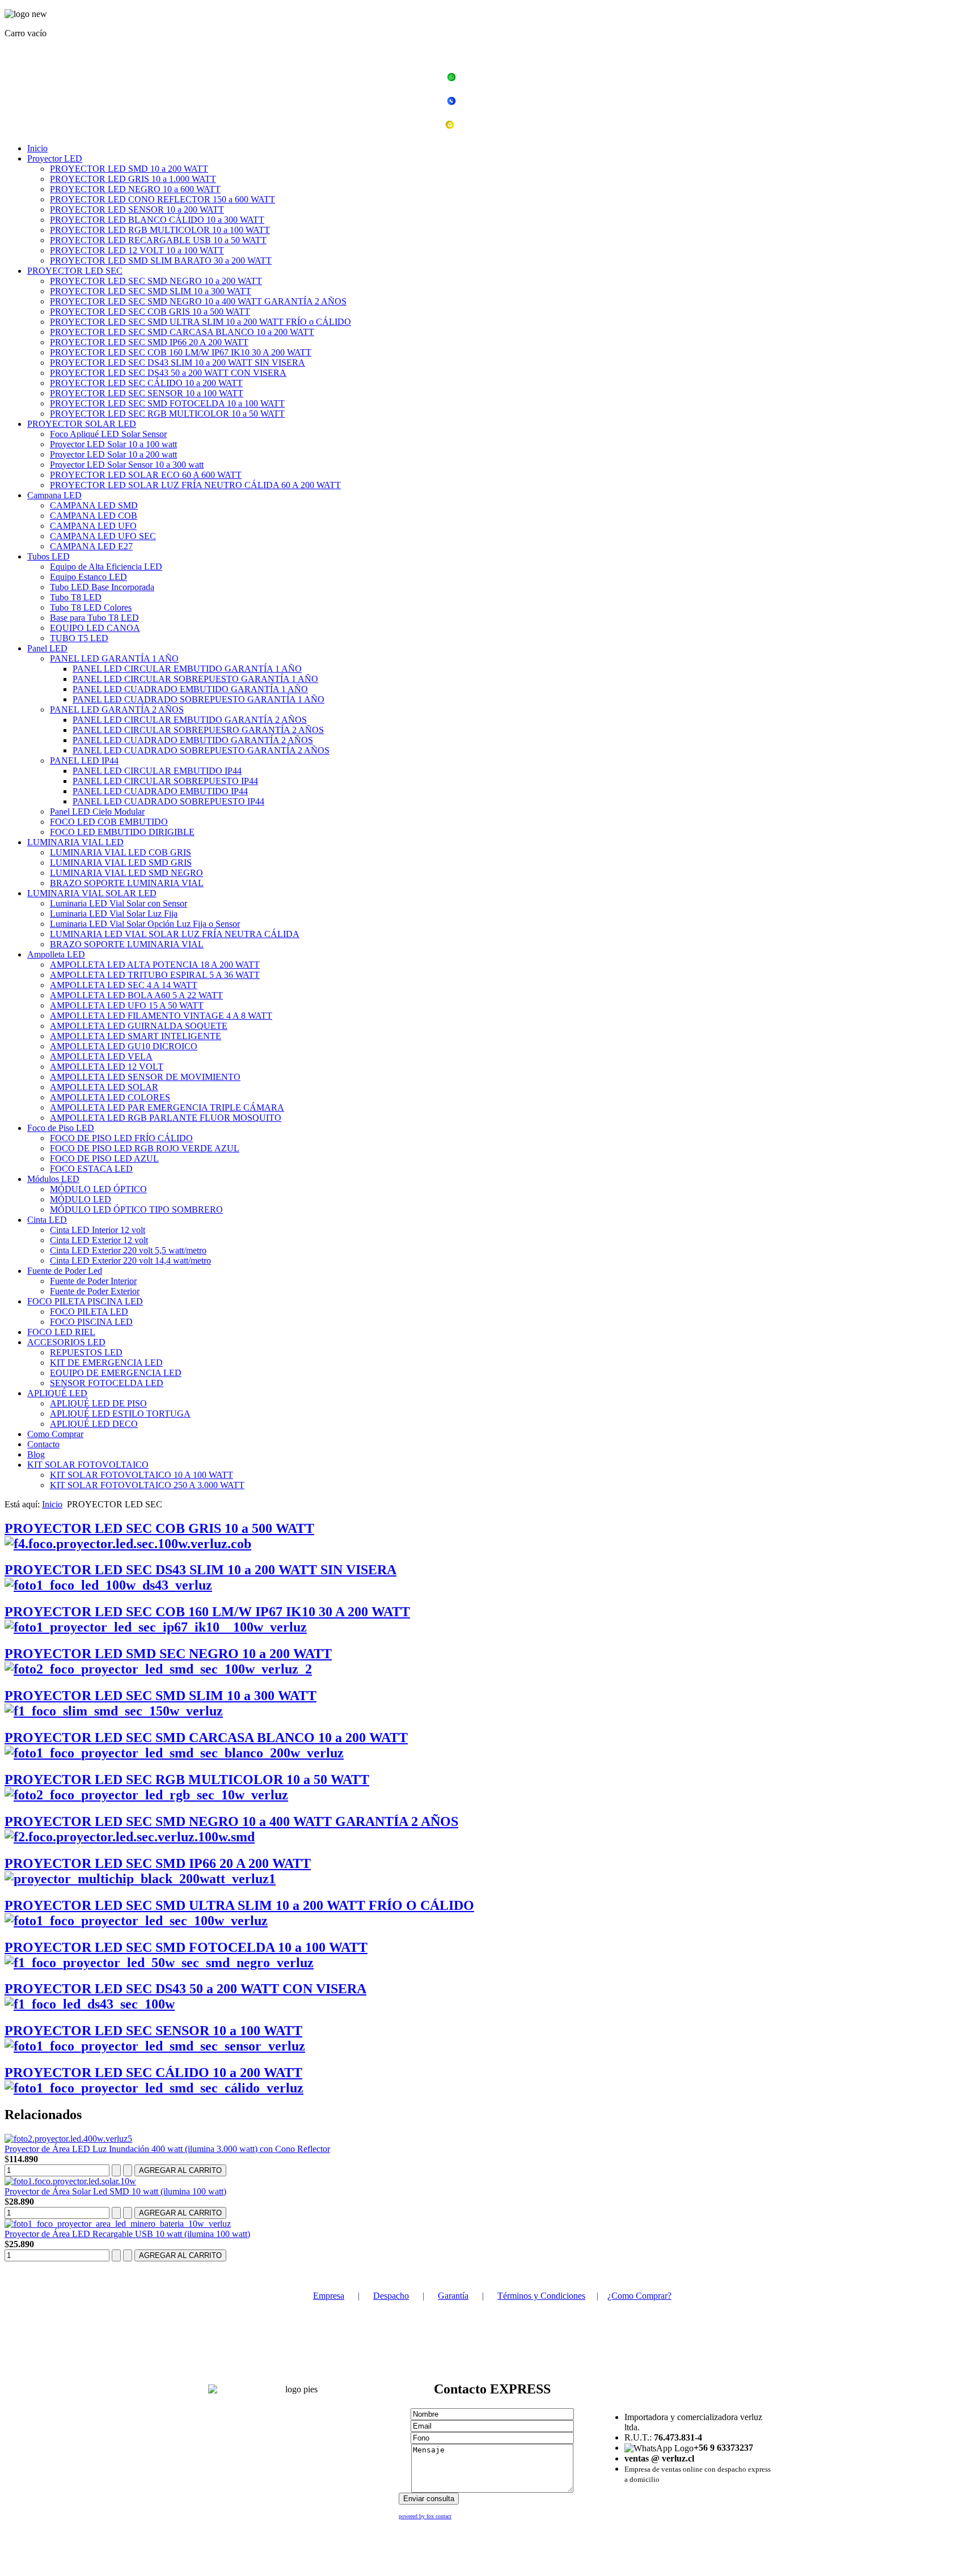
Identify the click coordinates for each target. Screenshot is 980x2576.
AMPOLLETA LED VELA (101, 1056)
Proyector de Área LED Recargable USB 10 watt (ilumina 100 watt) (127, 2234)
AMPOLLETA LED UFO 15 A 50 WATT (127, 1005)
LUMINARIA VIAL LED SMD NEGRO (126, 873)
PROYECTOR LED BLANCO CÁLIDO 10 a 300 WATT (157, 220)
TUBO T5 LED (79, 638)
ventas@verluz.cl (497, 126)
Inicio (37, 148)
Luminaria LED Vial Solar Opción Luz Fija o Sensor (145, 924)
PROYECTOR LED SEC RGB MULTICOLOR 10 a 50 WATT (167, 414)
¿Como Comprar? (639, 2296)
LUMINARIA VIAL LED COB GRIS (121, 852)
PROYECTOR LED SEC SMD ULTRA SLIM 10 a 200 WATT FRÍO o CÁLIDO (200, 322)
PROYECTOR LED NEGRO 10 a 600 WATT (135, 189)
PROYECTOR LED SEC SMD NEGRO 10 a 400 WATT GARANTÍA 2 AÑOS (198, 301)
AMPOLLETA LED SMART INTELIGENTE (136, 1036)
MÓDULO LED (81, 1199)
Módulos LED (53, 1179)
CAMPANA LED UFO (93, 526)
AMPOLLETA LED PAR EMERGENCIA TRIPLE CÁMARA (167, 1107)
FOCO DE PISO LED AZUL (104, 1158)
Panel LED (47, 648)
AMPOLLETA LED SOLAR (104, 1087)
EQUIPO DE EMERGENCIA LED (116, 1373)
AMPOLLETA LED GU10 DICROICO (124, 1046)
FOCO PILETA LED (89, 1312)
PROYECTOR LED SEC (75, 271)
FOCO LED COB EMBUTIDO (109, 822)
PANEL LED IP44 (84, 760)
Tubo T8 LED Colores (91, 607)
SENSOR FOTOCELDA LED (107, 1383)
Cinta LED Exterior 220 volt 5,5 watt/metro (128, 1250)
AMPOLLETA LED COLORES (110, 1097)
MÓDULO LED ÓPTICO (98, 1189)
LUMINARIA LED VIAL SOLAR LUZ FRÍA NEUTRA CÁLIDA (175, 934)
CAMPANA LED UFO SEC (103, 536)
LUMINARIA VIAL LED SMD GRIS (121, 863)
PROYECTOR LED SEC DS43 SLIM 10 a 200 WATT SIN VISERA (178, 363)
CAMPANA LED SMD (94, 505)
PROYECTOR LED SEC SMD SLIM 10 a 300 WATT (151, 291)
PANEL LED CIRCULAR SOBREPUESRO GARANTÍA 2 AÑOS (198, 730)
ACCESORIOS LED (66, 1342)
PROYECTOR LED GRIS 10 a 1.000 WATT (133, 179)
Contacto (43, 1444)
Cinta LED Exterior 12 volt (99, 1240)
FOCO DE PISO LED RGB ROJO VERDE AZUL (145, 1148)
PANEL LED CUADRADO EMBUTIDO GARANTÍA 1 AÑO (190, 689)
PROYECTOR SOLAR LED (82, 424)
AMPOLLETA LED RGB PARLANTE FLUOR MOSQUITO (166, 1118)
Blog (36, 1454)
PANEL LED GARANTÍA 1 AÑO (114, 658)
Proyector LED (55, 158)
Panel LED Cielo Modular (97, 812)
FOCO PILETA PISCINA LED (85, 1301)
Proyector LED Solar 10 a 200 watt (113, 454)
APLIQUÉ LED (57, 1393)
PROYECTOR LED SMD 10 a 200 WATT (129, 169)
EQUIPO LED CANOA (95, 628)
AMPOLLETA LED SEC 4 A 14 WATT (124, 985)
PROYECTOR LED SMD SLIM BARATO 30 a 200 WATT (161, 260)
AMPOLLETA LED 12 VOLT (107, 1067)
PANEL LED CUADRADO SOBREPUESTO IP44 (168, 801)
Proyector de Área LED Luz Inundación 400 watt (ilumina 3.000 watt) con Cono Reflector (167, 2149)
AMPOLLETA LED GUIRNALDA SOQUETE (139, 1026)
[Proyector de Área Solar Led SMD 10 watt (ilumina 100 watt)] (70, 2181)
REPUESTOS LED (86, 1352)
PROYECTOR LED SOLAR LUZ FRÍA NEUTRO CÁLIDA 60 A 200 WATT (195, 485)
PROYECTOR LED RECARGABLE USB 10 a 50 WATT (158, 240)
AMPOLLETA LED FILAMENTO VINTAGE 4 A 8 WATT (161, 1016)
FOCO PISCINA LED (91, 1322)
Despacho (391, 2296)
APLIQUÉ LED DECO (94, 1424)
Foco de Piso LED (61, 1128)
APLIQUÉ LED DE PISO (98, 1403)
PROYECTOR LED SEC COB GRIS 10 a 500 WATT (150, 312)
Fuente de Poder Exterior (95, 1291)
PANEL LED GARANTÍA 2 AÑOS (117, 709)
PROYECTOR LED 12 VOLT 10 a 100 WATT (137, 250)
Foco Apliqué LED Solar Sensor (108, 434)
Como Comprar (55, 1434)
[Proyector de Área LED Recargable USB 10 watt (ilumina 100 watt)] (118, 2224)
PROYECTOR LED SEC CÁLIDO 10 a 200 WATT (146, 383)
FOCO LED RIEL (61, 1332)
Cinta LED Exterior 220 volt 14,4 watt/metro (130, 1261)
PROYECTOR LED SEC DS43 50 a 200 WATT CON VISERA (168, 373)
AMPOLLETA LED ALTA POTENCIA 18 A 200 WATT (155, 965)
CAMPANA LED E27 (91, 546)
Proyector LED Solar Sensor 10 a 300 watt (127, 465)
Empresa (329, 2296)
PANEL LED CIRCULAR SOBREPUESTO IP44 (165, 781)
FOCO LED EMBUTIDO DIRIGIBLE (122, 832)
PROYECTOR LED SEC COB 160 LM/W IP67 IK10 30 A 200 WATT (181, 352)
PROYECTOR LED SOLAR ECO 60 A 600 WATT (146, 475)
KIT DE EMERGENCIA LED (106, 1363)
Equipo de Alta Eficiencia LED (106, 567)
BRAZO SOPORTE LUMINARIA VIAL (127, 883)
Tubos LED (48, 556)
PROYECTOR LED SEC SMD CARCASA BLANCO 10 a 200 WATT (182, 332)
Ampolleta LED (56, 954)
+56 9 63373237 (497, 79)
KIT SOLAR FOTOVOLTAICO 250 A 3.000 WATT (147, 1485)
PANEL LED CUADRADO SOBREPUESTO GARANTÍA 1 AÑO (198, 699)
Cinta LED (47, 1220)
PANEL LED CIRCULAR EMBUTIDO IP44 (157, 771)
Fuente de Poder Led (65, 1271)
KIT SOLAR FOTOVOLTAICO (88, 1465)
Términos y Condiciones (541, 2296)
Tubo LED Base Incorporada (102, 587)
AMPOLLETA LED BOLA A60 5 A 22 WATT (136, 995)
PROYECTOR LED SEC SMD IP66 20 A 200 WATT (149, 342)
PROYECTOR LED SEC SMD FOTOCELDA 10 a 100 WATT (167, 403)
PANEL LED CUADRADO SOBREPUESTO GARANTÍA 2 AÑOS (201, 750)
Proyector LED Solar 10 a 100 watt (113, 444)
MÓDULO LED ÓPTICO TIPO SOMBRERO (136, 1209)
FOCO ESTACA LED (91, 1169)
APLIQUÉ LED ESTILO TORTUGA (120, 1414)
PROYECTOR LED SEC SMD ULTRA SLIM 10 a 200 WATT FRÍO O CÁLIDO (239, 1905)
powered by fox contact (425, 2516)
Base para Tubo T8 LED (94, 618)
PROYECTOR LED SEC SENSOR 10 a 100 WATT (147, 393)
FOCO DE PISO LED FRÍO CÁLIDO (121, 1138)
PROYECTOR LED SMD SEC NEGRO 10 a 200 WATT (168, 1654)
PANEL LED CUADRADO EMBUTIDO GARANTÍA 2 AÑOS (193, 740)
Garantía (453, 2296)
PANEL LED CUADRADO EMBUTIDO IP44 (160, 791)
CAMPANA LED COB (94, 516)
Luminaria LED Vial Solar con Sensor (119, 903)
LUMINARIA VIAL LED (75, 842)
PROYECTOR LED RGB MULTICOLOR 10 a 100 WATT (160, 230)
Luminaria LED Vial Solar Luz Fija (114, 914)
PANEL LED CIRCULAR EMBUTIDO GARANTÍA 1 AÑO (187, 669)
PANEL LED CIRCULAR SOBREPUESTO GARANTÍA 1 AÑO (195, 679)
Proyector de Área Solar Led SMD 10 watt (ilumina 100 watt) (115, 2191)
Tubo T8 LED (76, 597)
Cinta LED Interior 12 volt (98, 1230)
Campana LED (54, 495)
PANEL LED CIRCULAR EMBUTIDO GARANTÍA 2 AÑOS (190, 720)
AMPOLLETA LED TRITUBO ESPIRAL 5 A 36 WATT (155, 975)
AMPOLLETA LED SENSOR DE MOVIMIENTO (145, 1077)
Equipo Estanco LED (88, 577)
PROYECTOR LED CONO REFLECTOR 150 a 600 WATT (162, 199)
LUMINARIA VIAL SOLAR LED (92, 893)
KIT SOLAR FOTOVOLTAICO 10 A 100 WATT (141, 1475)
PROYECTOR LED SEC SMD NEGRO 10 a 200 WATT (156, 281)
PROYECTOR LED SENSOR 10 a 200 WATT (137, 209)
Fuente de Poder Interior (93, 1281)
